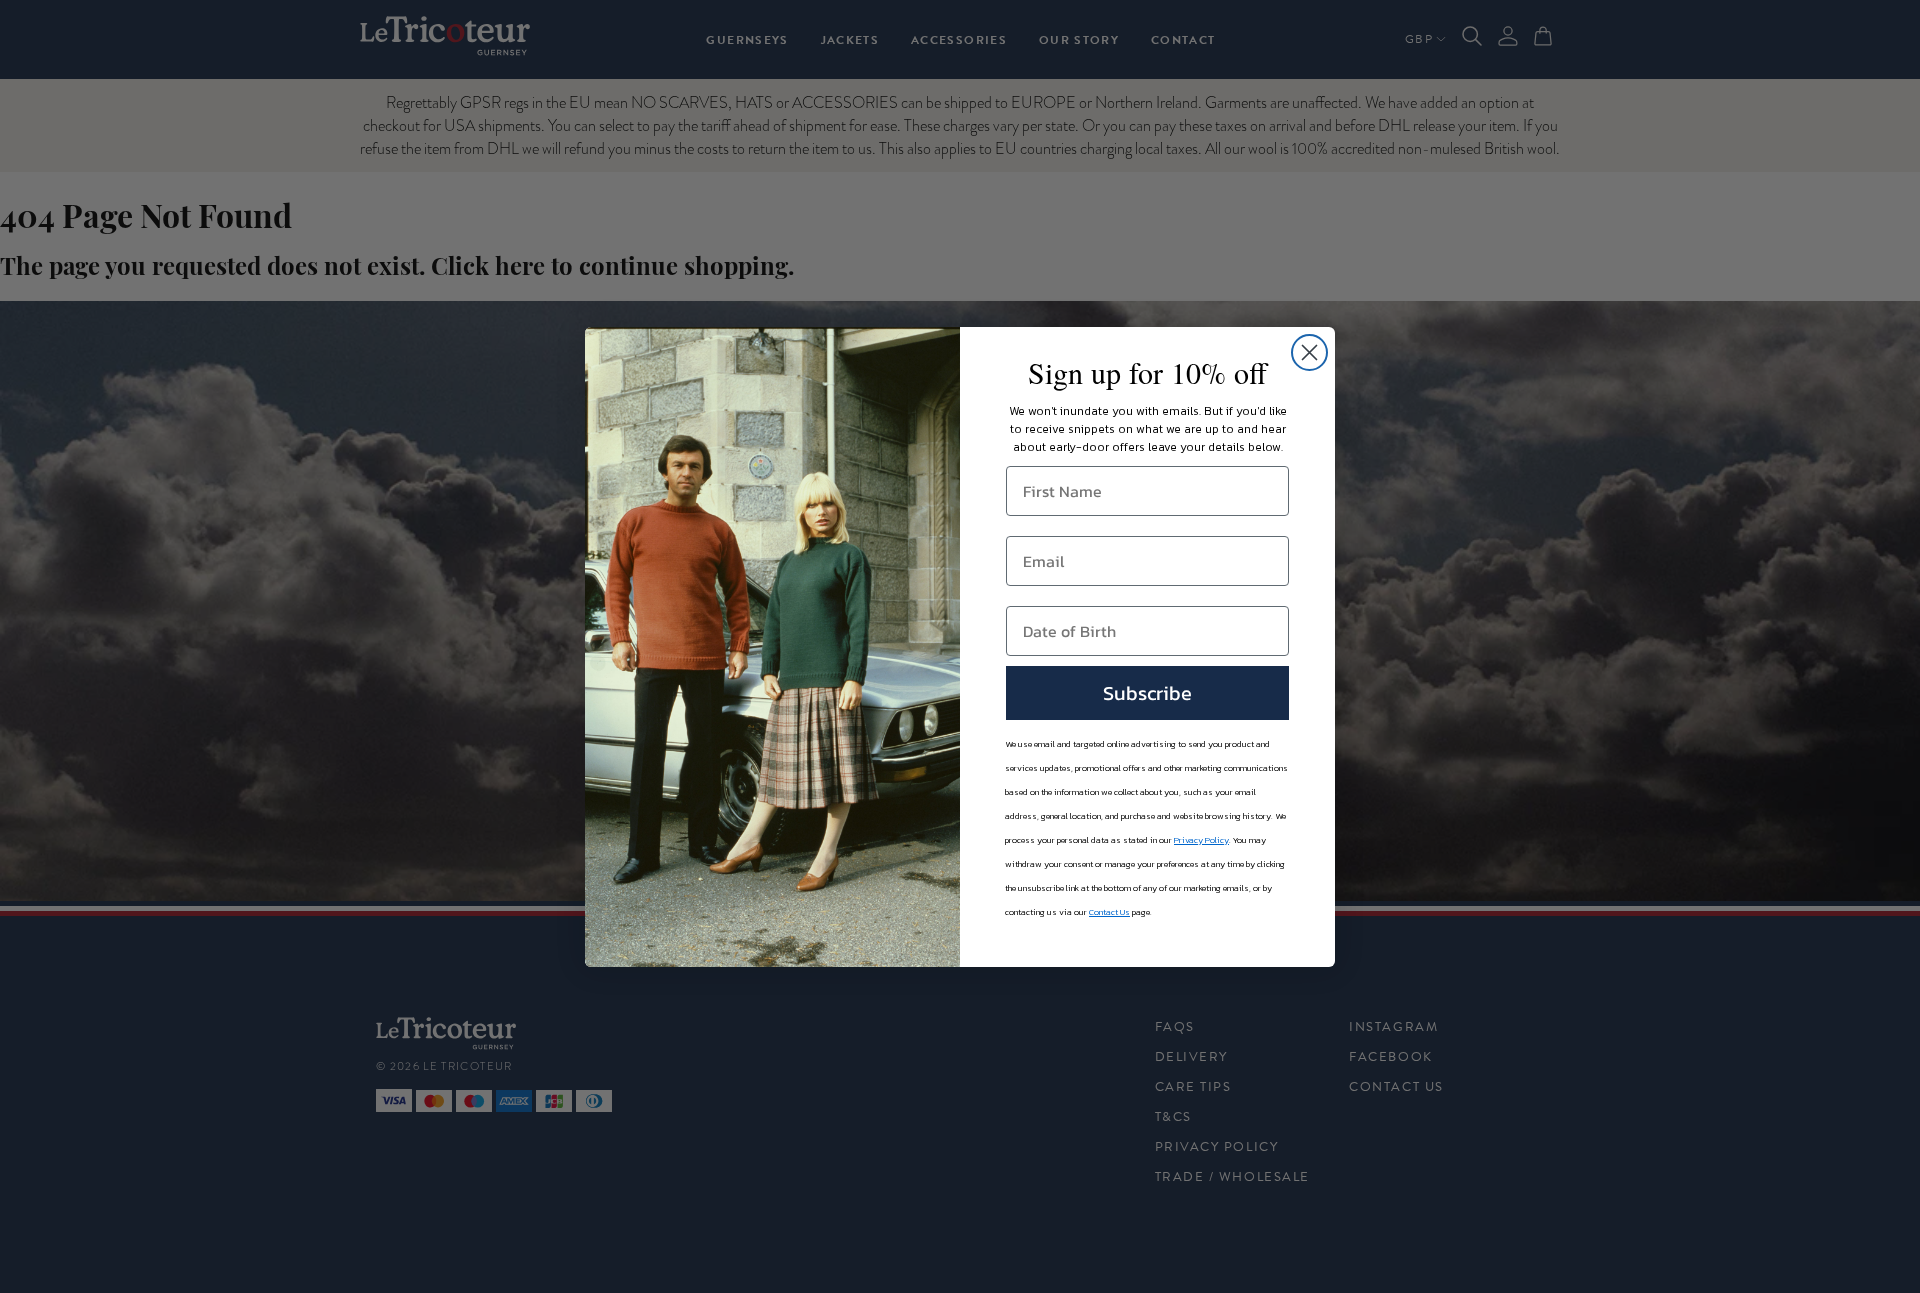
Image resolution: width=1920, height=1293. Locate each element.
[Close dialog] (1309, 352)
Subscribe (1147, 693)
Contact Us (1109, 912)
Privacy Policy (1201, 840)
